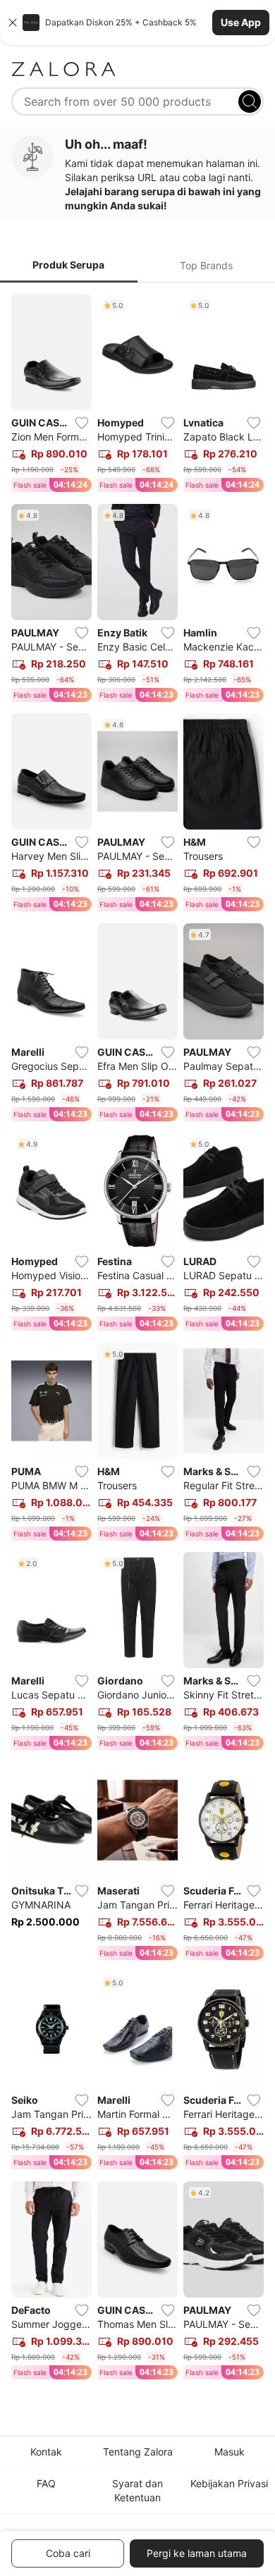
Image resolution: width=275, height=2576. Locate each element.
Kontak (46, 2452)
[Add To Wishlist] (82, 423)
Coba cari (68, 2553)
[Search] (250, 101)
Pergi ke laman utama (197, 2553)
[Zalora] (137, 69)
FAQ (46, 2483)
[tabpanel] (137, 1339)
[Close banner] (13, 23)
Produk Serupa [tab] (68, 265)
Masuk (230, 2452)
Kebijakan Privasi (229, 2483)
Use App (241, 22)
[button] (137, 23)
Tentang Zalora (138, 2452)
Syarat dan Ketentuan (137, 2490)
